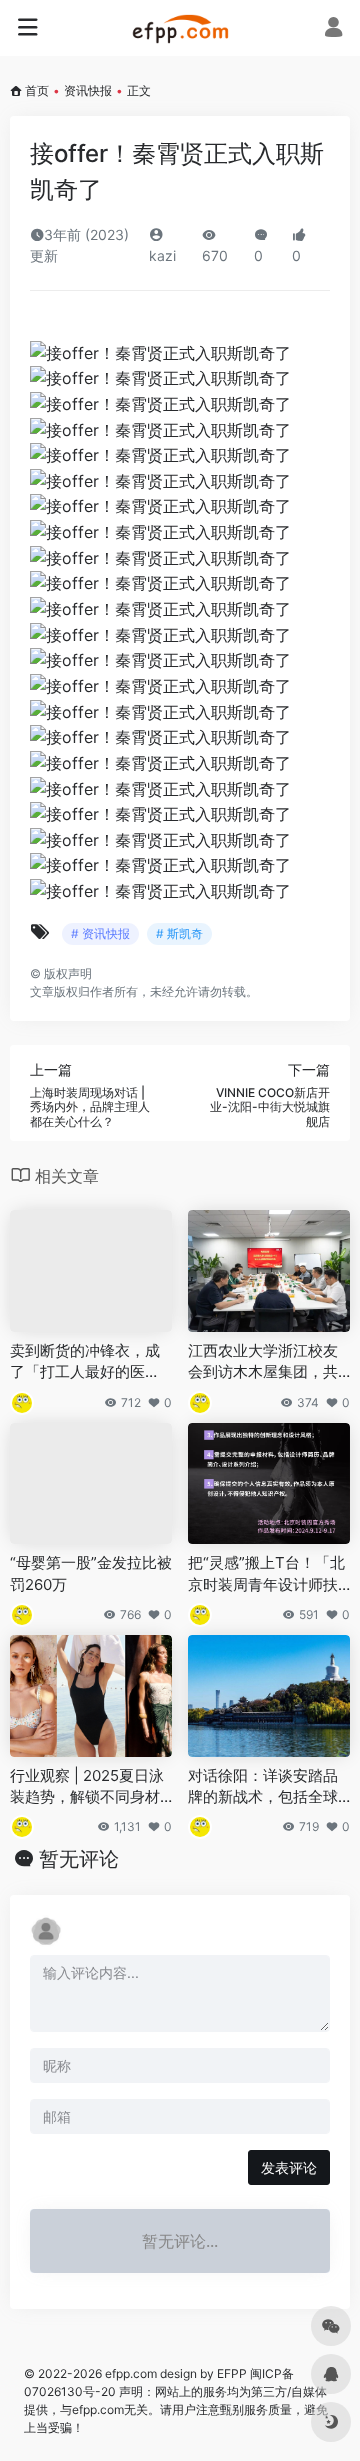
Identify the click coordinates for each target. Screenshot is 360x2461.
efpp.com (131, 2373)
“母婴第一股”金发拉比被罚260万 (91, 1573)
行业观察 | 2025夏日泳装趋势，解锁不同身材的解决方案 (87, 1787)
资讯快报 (88, 90)
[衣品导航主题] (180, 28)
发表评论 (289, 2167)
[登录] (333, 29)
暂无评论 (79, 1859)
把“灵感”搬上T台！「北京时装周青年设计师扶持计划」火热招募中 (266, 1574)
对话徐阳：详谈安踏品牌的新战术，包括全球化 (263, 1787)
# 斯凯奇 (179, 933)
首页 (37, 90)
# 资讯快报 (100, 933)
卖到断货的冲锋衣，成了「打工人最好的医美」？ (85, 1362)
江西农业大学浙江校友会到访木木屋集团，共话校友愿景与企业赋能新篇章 (263, 1362)
